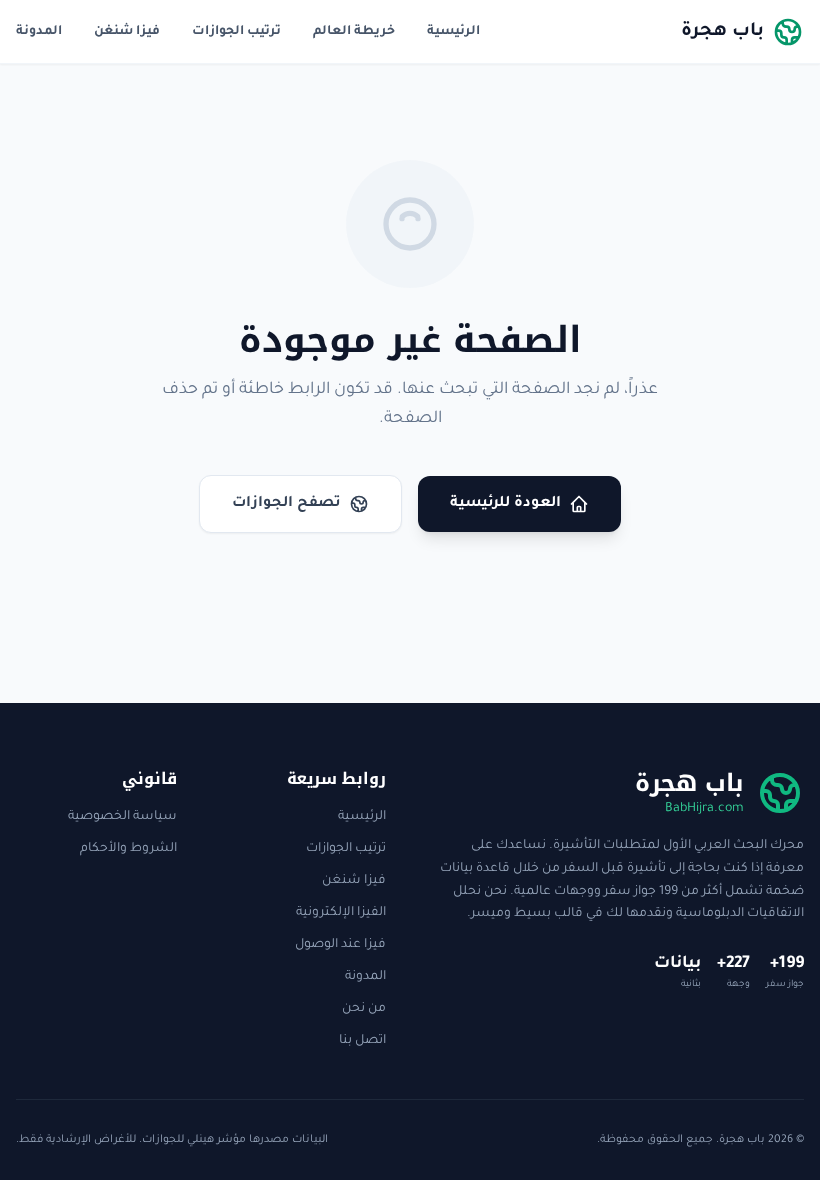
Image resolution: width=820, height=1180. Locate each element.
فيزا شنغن (127, 32)
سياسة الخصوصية (122, 817)
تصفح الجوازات (286, 504)
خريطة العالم (354, 32)
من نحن (364, 1009)
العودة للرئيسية (505, 504)
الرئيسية (453, 32)
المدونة (39, 32)
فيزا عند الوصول (340, 945)
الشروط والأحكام (128, 849)
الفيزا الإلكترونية (341, 913)
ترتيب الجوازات (236, 32)
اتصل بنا (362, 1041)
